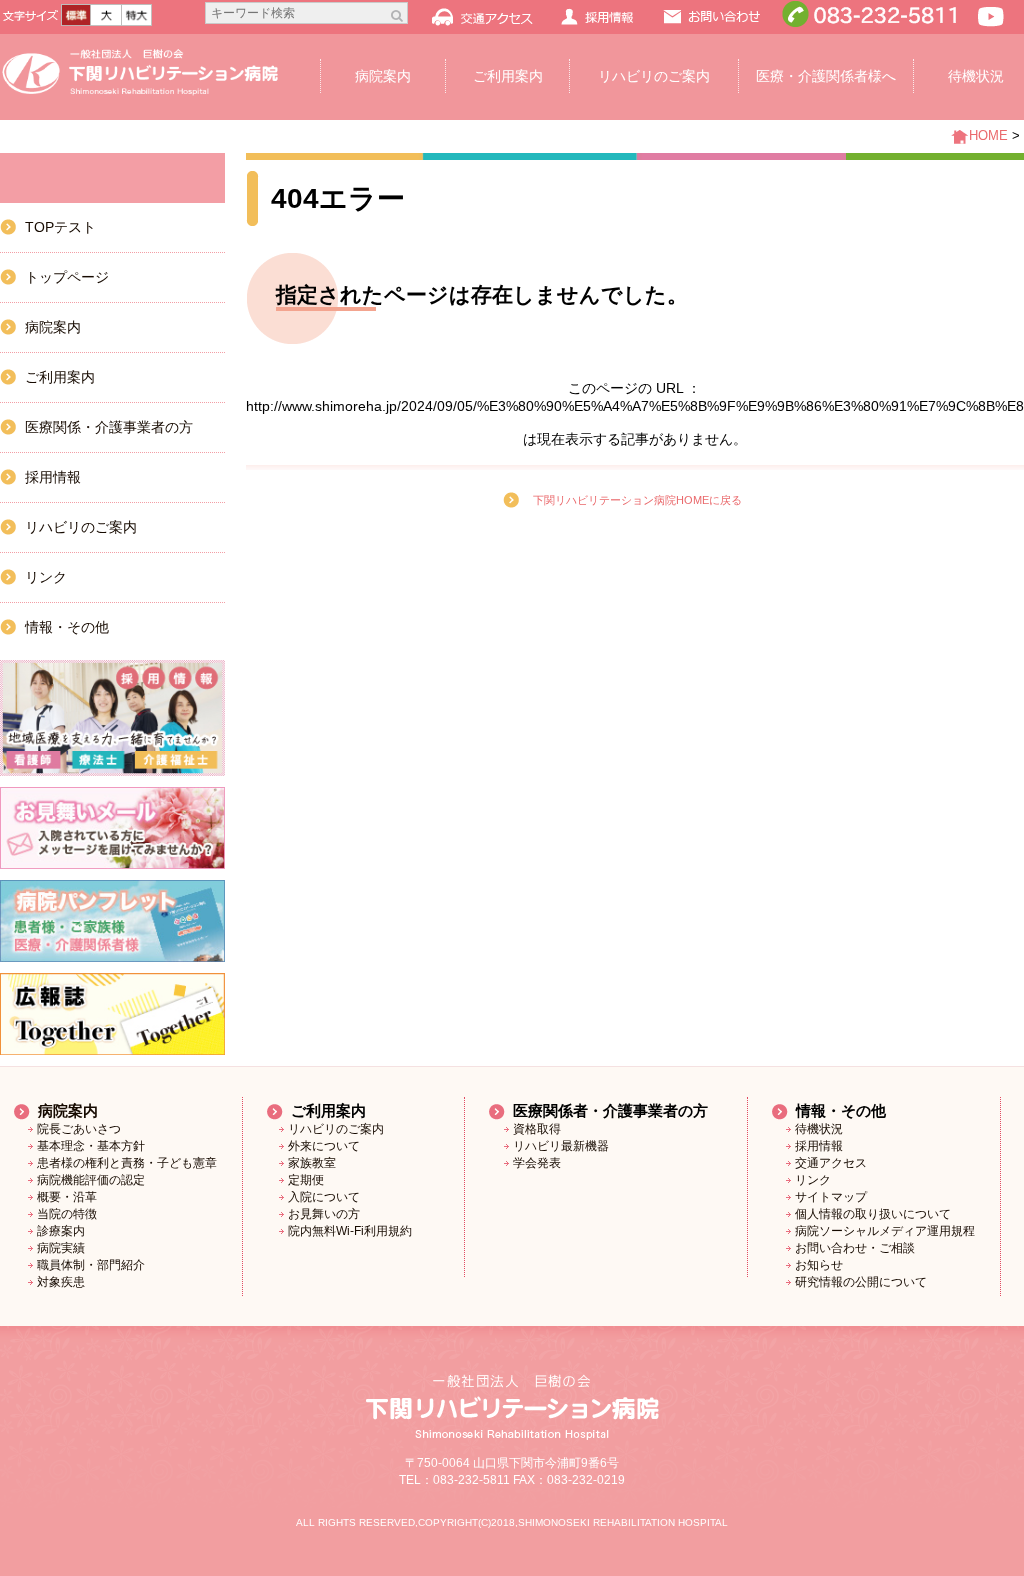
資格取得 (537, 1129)
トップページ (67, 277)
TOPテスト (60, 227)
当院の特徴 (67, 1214)
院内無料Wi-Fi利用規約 (350, 1231)
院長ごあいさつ (79, 1129)
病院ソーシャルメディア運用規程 (885, 1231)
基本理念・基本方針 (91, 1146)
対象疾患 (61, 1282)
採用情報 (53, 477)
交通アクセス (831, 1163)
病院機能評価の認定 (91, 1180)
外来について (324, 1146)
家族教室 (312, 1163)
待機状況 (819, 1129)
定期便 (306, 1180)
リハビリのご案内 (654, 76)
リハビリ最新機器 (561, 1146)
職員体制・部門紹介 (91, 1265)
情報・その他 (67, 627)
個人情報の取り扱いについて (873, 1214)
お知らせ (819, 1265)
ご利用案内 (508, 76)
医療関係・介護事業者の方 (109, 427)
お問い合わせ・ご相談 (855, 1248)
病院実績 (61, 1248)
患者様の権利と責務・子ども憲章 (127, 1163)
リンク (46, 577)
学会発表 (537, 1163)
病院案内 (383, 76)
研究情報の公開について (861, 1282)
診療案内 (61, 1231)
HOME (988, 135)
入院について (324, 1197)
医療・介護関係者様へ (826, 76)
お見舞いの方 (324, 1214)
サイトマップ (831, 1197)
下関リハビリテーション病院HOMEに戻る (637, 500)
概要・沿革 (67, 1197)
